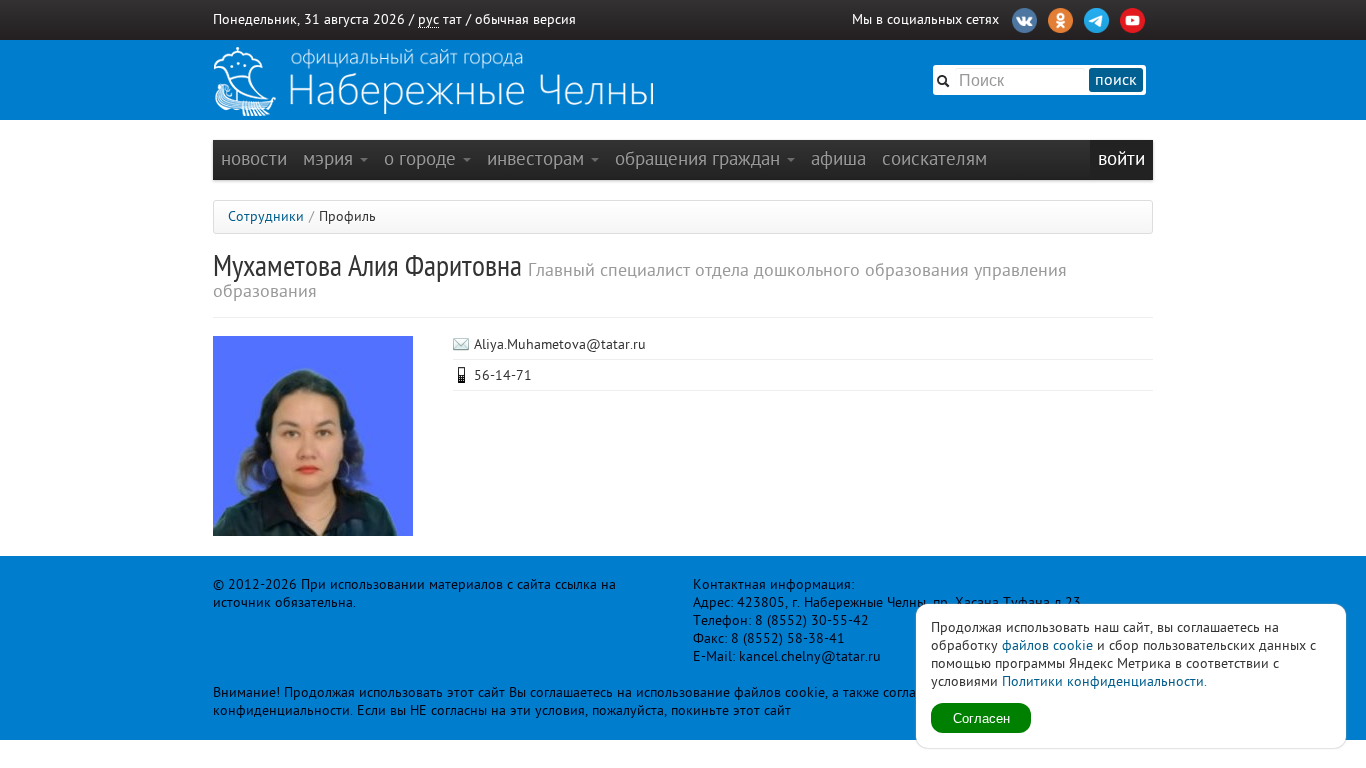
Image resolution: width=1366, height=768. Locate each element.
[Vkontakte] (1024, 18)
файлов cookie (1047, 645)
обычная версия (525, 19)
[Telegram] (1096, 18)
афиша (838, 158)
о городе (422, 158)
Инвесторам (538, 158)
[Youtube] (1132, 18)
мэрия (330, 158)
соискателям (934, 158)
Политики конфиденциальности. (1104, 681)
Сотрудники (266, 216)
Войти (1121, 158)
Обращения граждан (700, 158)
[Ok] (1060, 18)
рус (428, 19)
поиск (1116, 80)
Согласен (981, 717)
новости (254, 158)
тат (452, 19)
